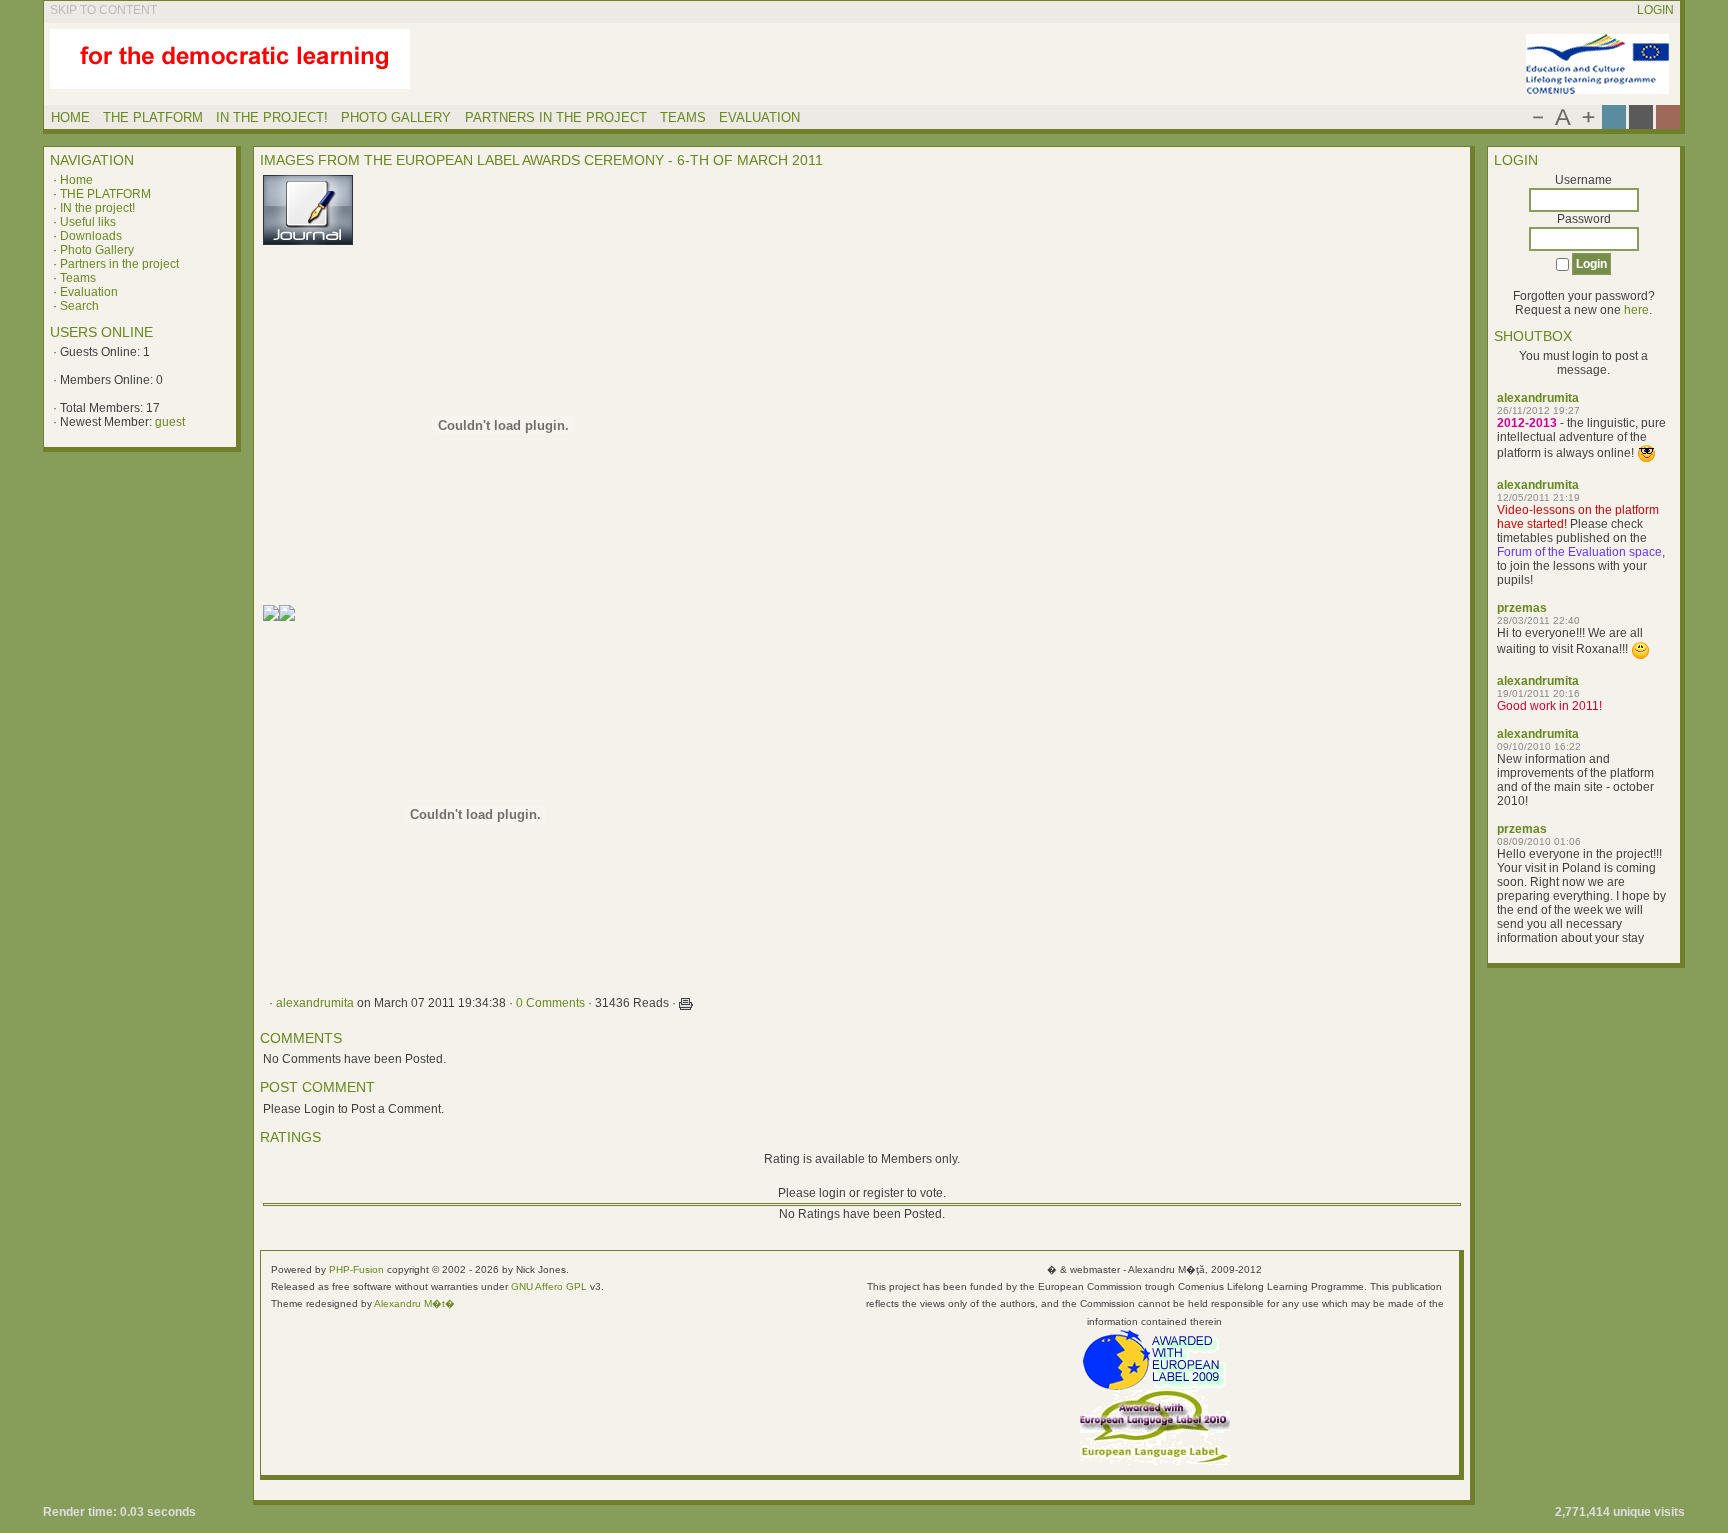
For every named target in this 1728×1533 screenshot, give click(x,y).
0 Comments (550, 1003)
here (1636, 310)
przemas (1522, 608)
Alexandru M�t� (414, 1303)
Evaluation (89, 292)
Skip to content (103, 10)
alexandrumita (1538, 398)
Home (76, 180)
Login (1655, 10)
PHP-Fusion (356, 1269)
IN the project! (97, 208)
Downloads (91, 236)
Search (79, 306)
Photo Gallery (97, 250)
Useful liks (88, 222)
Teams (78, 278)
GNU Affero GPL (549, 1286)
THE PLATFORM (105, 194)
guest (170, 422)
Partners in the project (119, 264)
